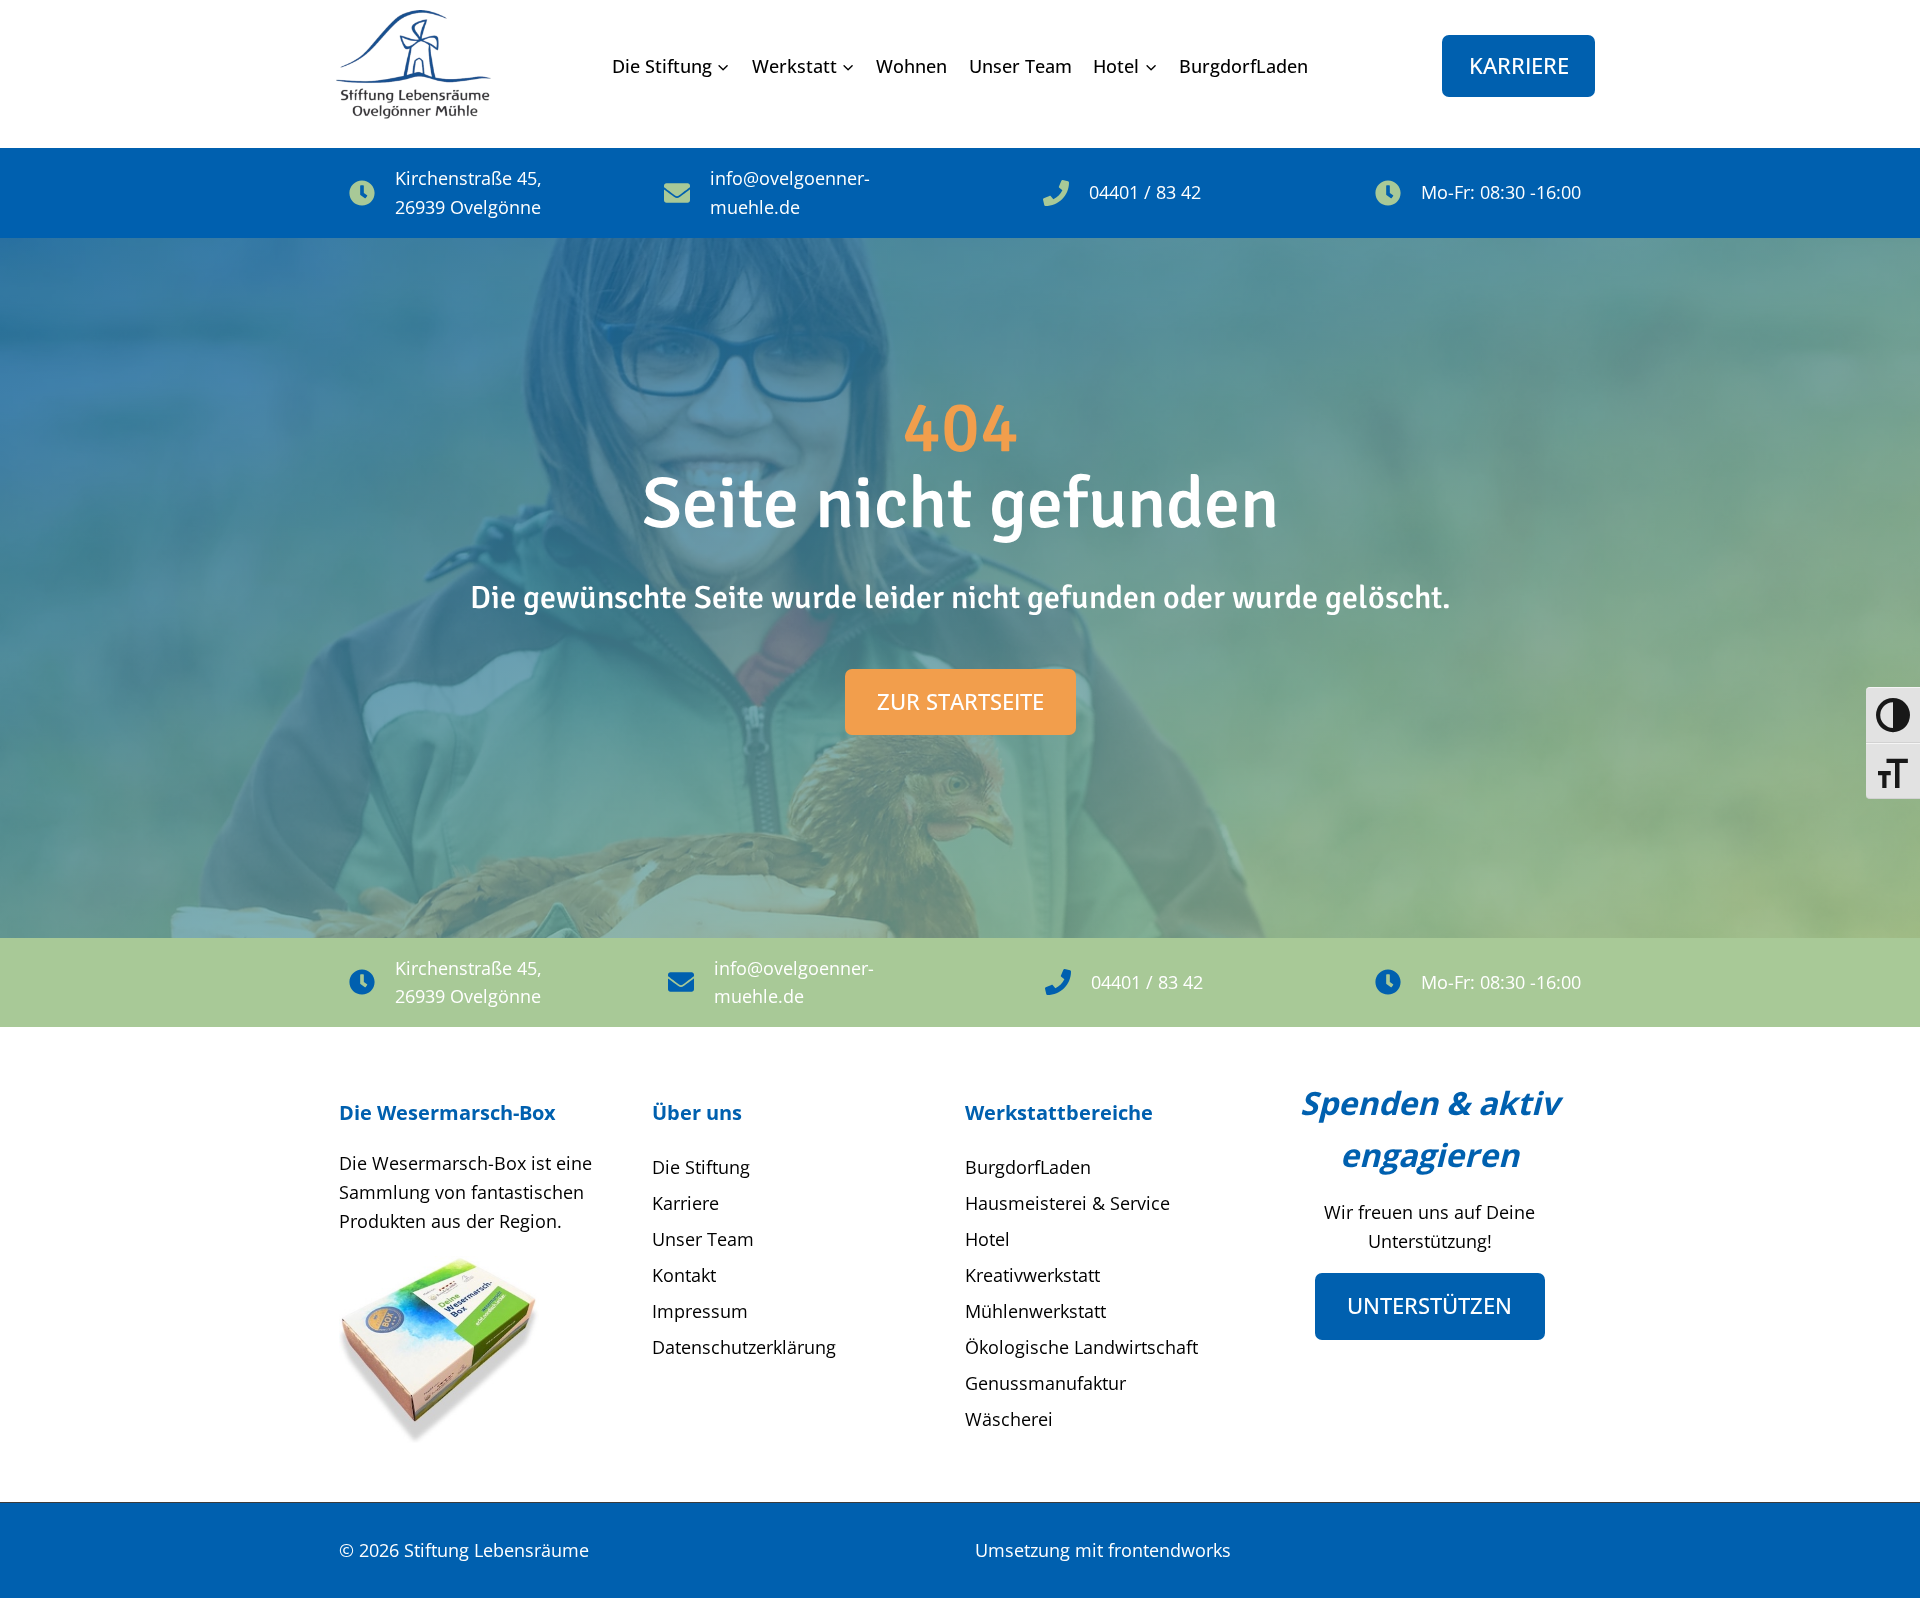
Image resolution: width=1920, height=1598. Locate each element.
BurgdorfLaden (1243, 66)
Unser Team (1020, 66)
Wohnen (911, 66)
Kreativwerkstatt (1032, 1275)
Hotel (987, 1239)
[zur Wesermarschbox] (439, 1349)
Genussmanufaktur (1045, 1383)
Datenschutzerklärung (744, 1347)
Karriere (1519, 65)
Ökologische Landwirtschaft (1081, 1347)
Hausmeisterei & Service (1067, 1203)
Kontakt (684, 1275)
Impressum (700, 1311)
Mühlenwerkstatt (1035, 1311)
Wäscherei (1009, 1419)
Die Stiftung (701, 1167)
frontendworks (1169, 1550)
